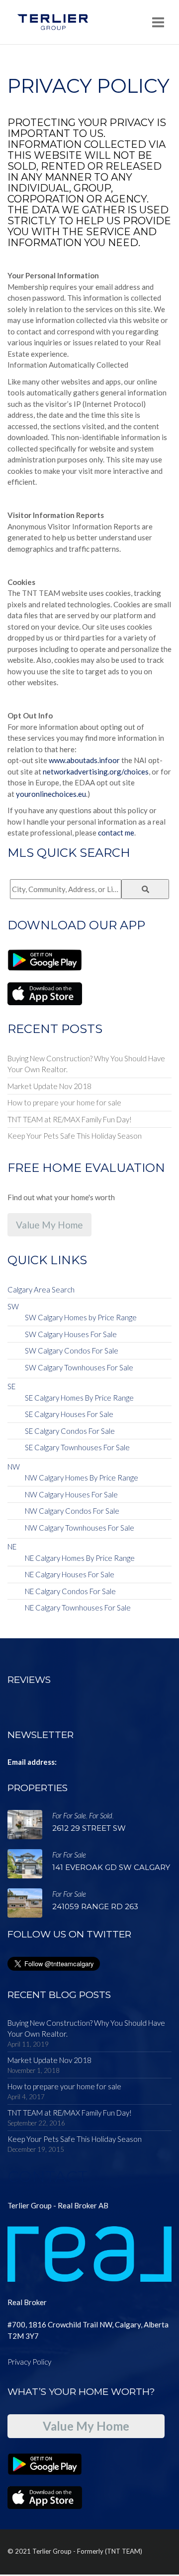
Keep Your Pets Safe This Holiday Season (75, 1136)
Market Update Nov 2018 (49, 1086)
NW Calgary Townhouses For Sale (80, 1528)
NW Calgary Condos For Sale (72, 1511)
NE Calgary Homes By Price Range (80, 1558)
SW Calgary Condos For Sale (72, 1351)
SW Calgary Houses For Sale (71, 1334)
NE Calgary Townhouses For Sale (78, 1608)
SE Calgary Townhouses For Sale (77, 1447)
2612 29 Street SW (89, 1828)
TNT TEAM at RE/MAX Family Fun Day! (70, 1119)
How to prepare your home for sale (64, 1102)
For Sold (101, 1815)
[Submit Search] (145, 889)
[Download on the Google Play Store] (45, 959)
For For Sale (69, 1815)
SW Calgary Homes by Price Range (81, 1317)
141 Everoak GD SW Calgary (111, 1867)
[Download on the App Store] (45, 993)
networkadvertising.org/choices (96, 772)
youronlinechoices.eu (51, 794)
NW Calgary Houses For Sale (71, 1494)
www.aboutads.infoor (84, 760)
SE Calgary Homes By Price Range (79, 1398)
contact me (116, 833)
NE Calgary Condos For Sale (70, 1591)
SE (11, 1386)
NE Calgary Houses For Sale (70, 1574)
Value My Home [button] (49, 1225)
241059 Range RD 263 (95, 1906)
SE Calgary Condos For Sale (70, 1431)
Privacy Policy (29, 2362)
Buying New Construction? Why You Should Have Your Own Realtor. (86, 1064)
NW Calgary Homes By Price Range (82, 1478)
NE (12, 1546)
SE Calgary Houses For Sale (69, 1414)
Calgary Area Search (41, 1289)
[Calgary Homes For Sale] (53, 22)
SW (13, 1306)
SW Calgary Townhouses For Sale (79, 1367)
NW (14, 1467)
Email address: (32, 1762)
